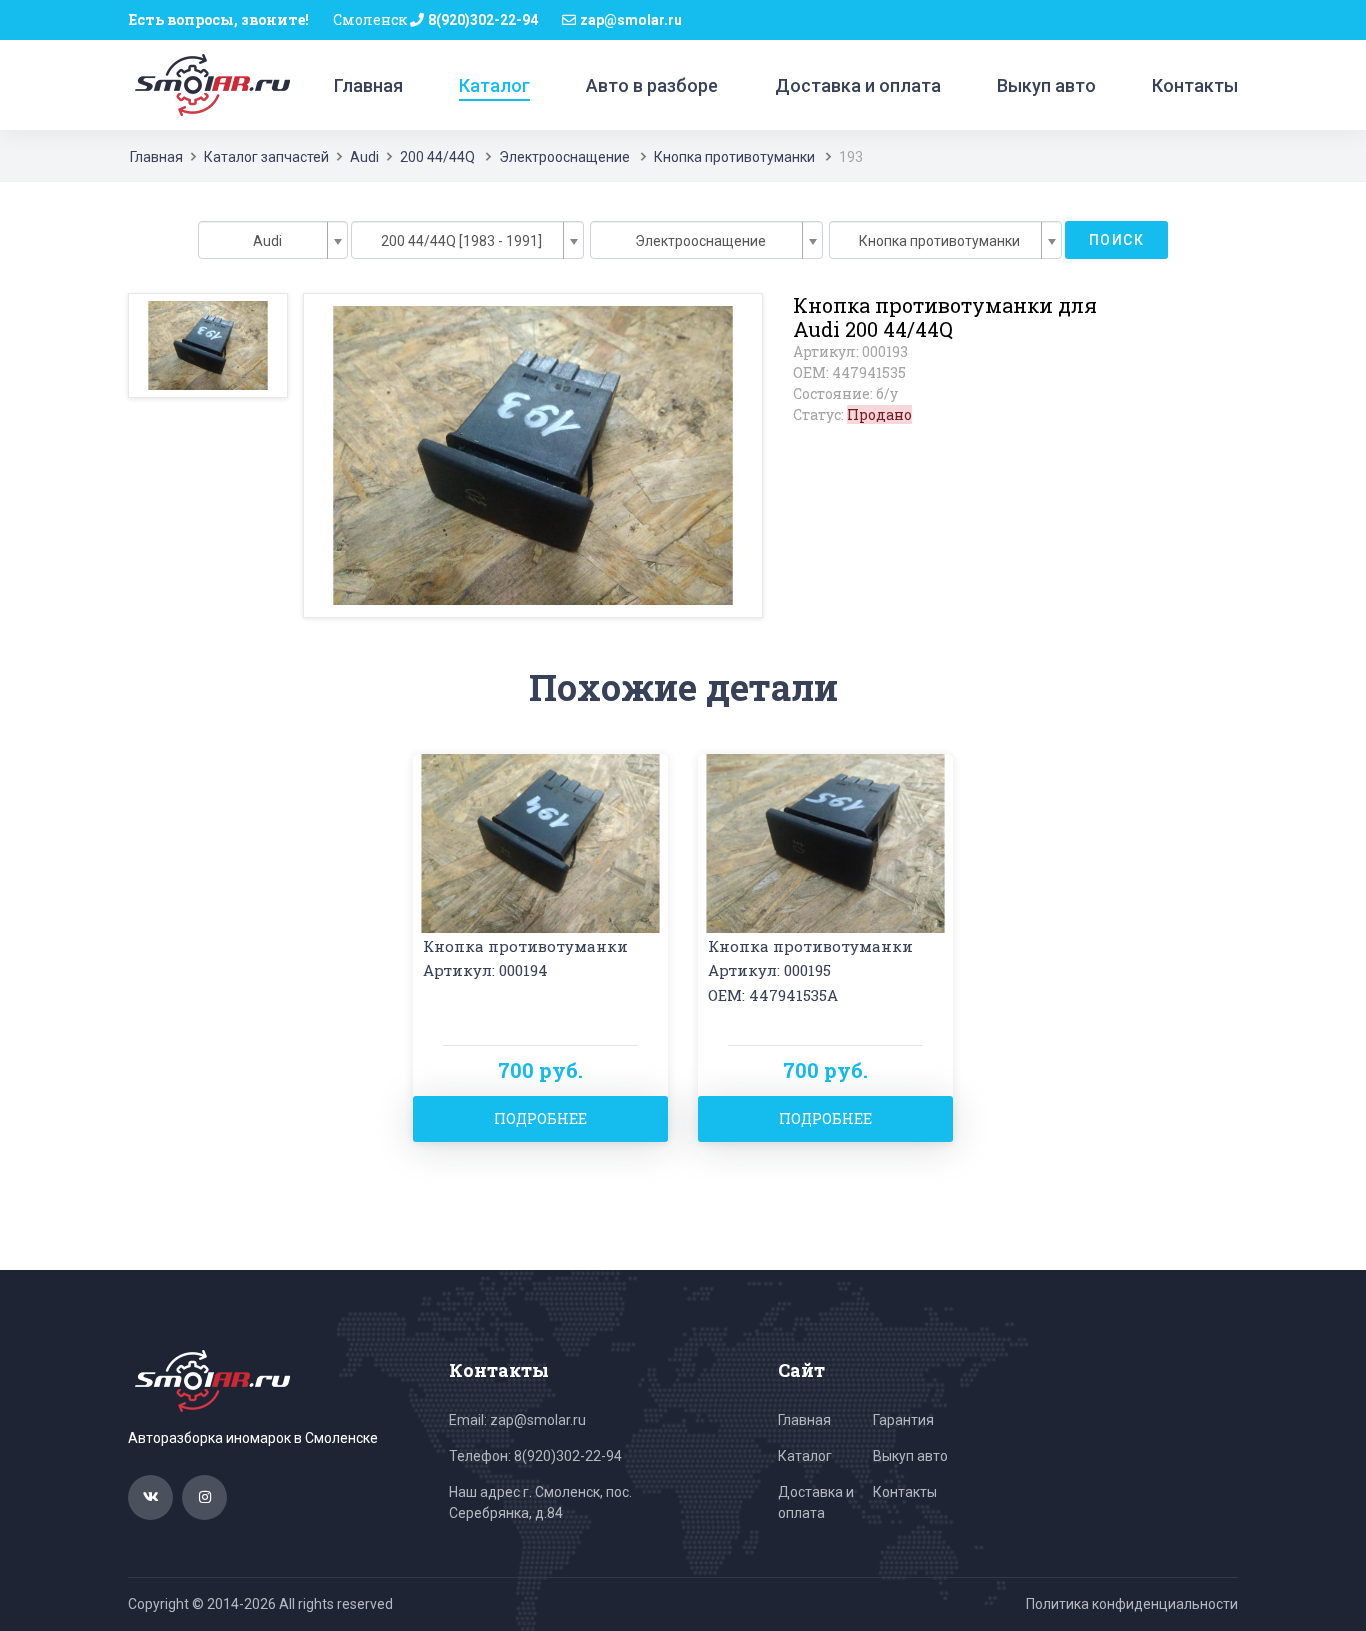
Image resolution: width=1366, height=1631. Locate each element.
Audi (364, 157)
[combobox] (273, 240)
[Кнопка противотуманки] (540, 841)
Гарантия (903, 1420)
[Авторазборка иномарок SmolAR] (209, 84)
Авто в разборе (652, 85)
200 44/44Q (437, 157)
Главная (368, 85)
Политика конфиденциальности (1132, 1604)
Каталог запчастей (266, 157)
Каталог (494, 85)
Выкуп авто (1046, 85)
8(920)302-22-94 (483, 20)
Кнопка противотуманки (734, 157)
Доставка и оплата (858, 85)
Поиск (1116, 240)
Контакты (1195, 85)
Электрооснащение (564, 157)
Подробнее (540, 1118)
